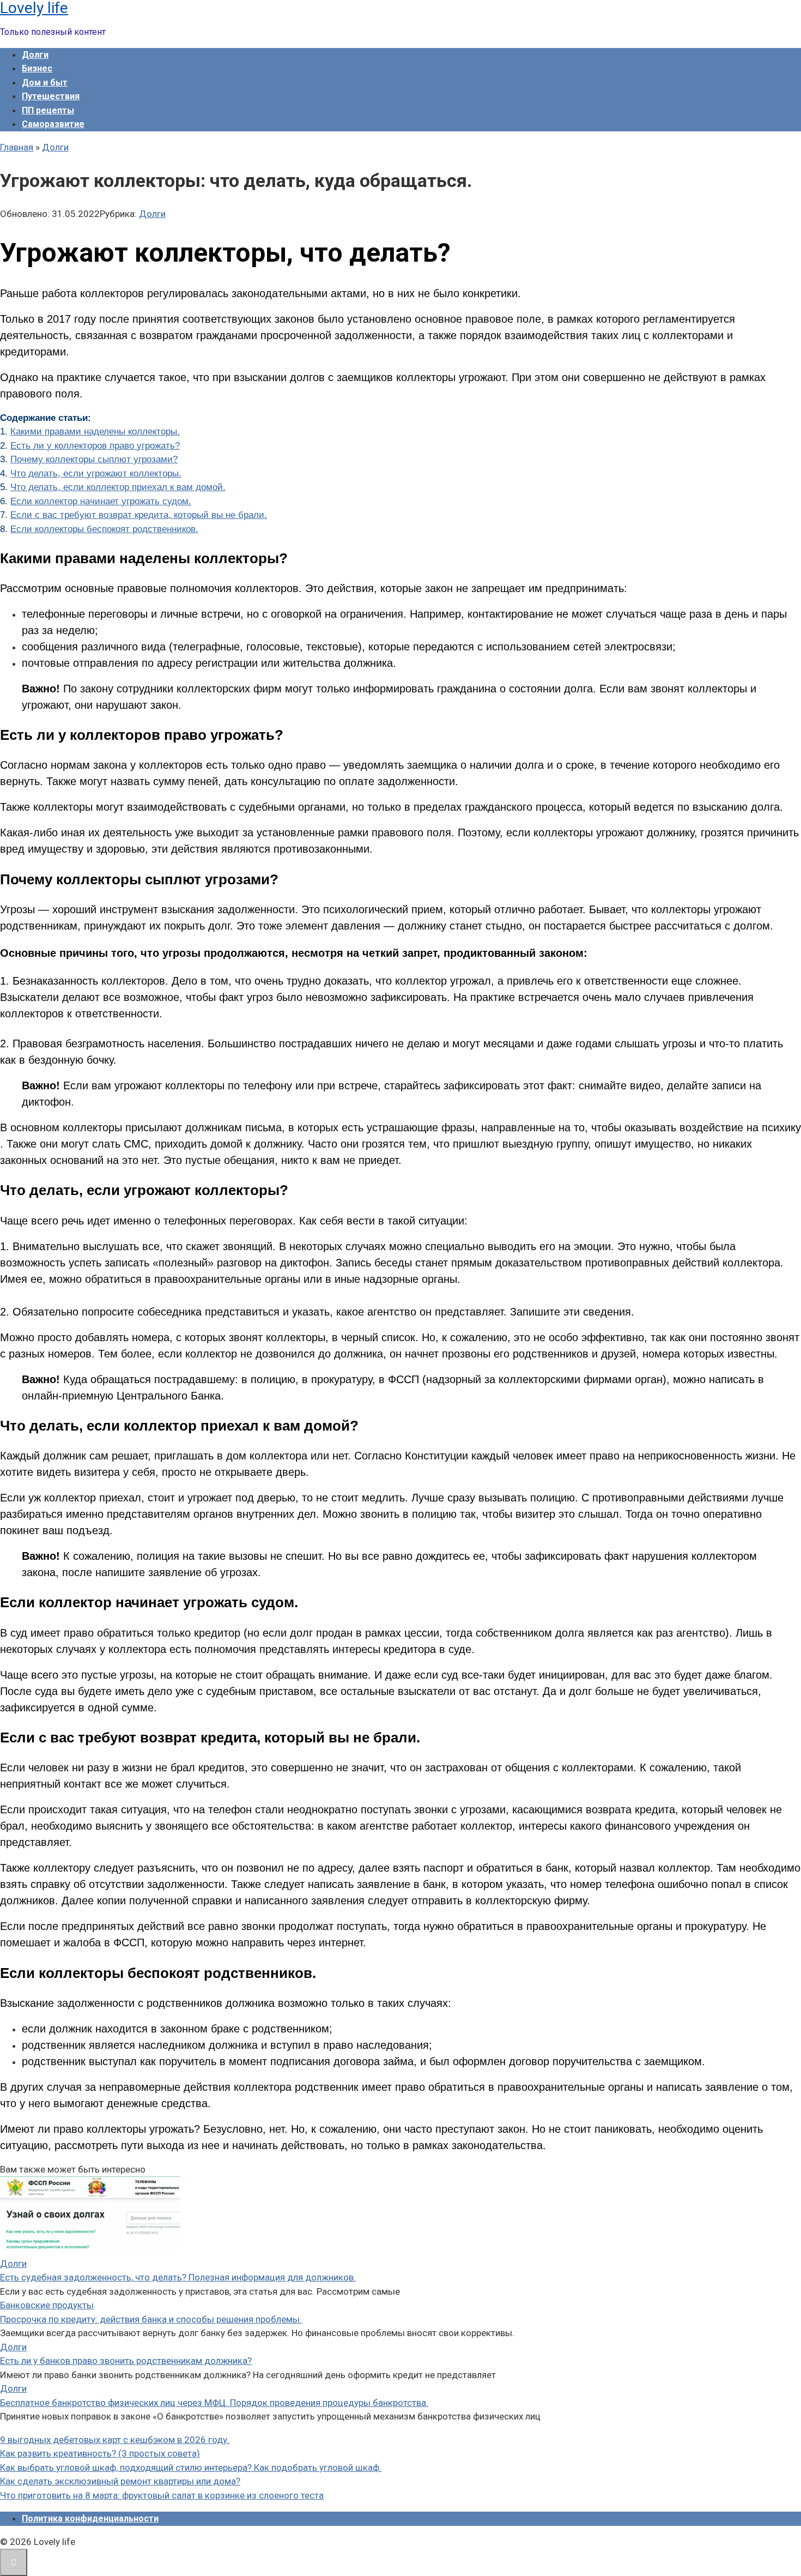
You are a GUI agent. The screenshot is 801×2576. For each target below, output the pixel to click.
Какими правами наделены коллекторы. (95, 432)
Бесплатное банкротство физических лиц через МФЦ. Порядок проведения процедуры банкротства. (214, 2403)
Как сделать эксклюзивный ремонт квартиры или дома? (120, 2481)
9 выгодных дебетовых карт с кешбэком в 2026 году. (115, 2440)
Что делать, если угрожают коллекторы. (96, 473)
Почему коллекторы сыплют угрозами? (94, 459)
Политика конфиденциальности (90, 2518)
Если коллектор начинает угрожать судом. (101, 501)
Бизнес (37, 68)
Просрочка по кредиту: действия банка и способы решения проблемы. (151, 2319)
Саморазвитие (53, 124)
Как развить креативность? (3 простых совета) (100, 2453)
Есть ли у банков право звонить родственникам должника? (126, 2361)
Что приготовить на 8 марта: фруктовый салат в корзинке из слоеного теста (162, 2495)
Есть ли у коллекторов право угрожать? (95, 446)
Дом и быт (45, 83)
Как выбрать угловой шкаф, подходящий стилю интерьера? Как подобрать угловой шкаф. (191, 2468)
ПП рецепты (48, 110)
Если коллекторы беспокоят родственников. (104, 529)
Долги (35, 55)
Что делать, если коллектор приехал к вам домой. (118, 487)
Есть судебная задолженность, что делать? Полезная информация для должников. (178, 2277)
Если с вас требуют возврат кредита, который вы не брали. (139, 515)
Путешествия (51, 96)
